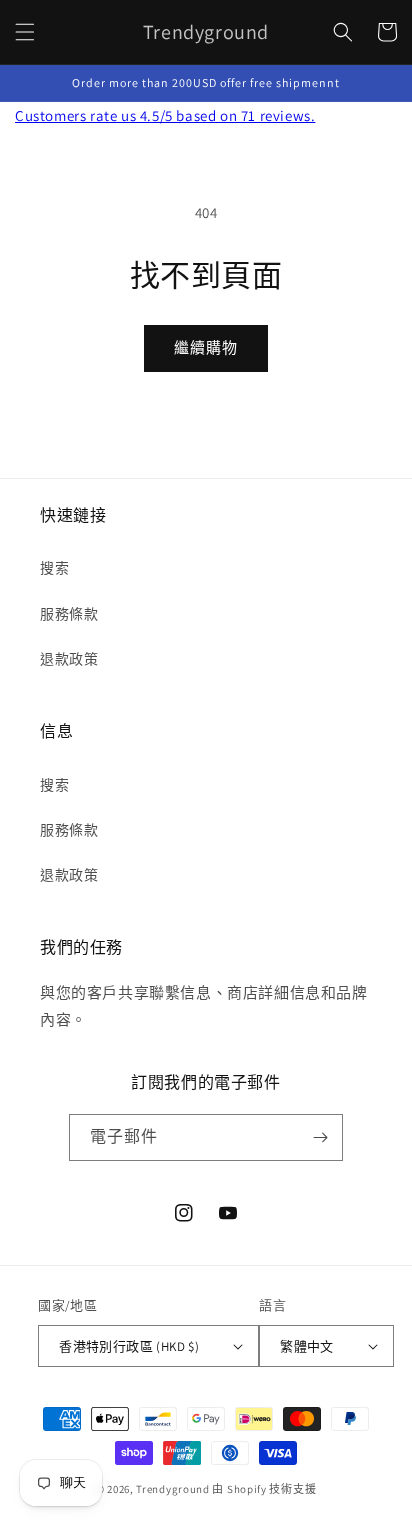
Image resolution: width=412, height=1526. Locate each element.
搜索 (54, 568)
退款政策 (69, 659)
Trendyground (172, 1489)
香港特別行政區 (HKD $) (129, 1346)
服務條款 (69, 614)
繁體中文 (307, 1346)
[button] (25, 32)
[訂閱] (320, 1137)
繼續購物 (206, 347)
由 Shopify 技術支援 (264, 1489)
